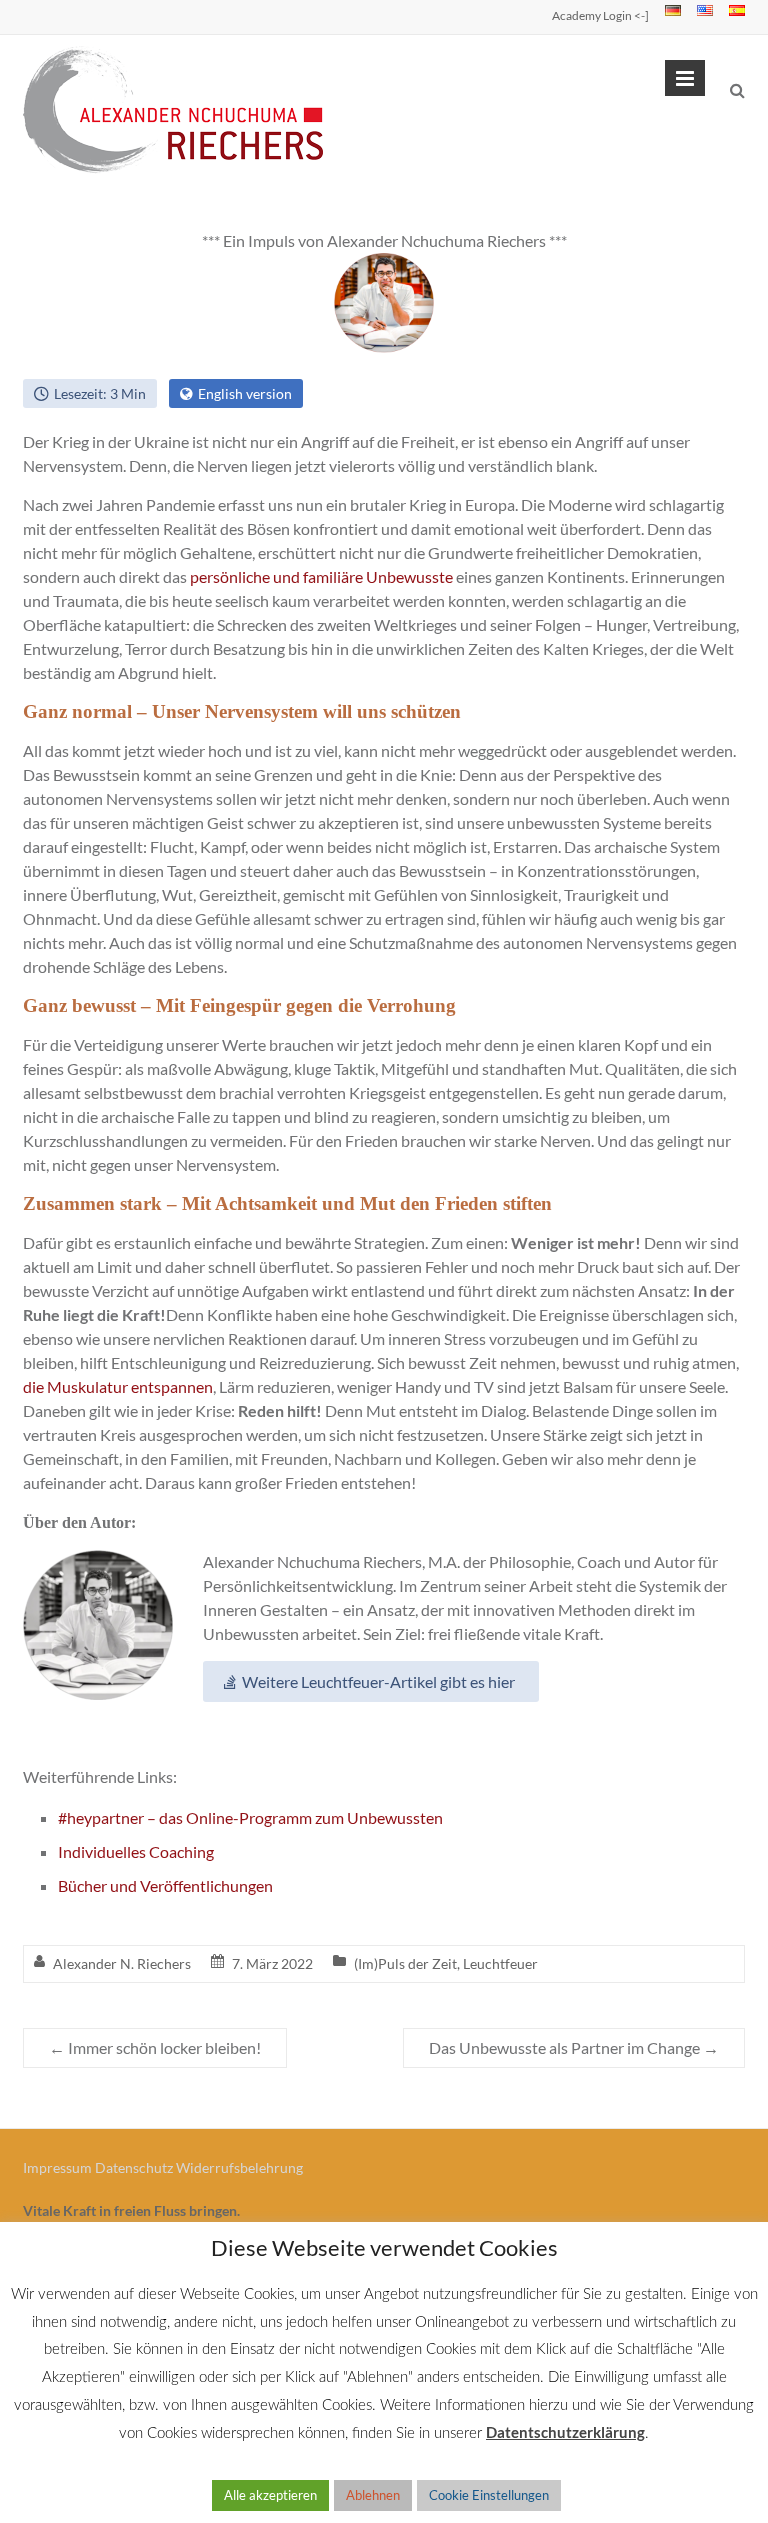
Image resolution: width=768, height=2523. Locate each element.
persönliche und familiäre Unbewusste (321, 576)
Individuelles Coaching (136, 1851)
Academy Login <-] (600, 15)
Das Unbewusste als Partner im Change (574, 2047)
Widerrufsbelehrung (239, 2167)
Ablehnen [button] (373, 2495)
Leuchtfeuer (500, 1963)
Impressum (57, 2167)
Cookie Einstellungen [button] (489, 2495)
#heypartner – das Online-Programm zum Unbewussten (250, 1817)
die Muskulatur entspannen (118, 1386)
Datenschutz (134, 2167)
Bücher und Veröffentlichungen (165, 1885)
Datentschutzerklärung (565, 2432)
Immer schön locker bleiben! (155, 2047)
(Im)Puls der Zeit (405, 1963)
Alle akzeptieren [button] (270, 2495)
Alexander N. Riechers (122, 1963)
